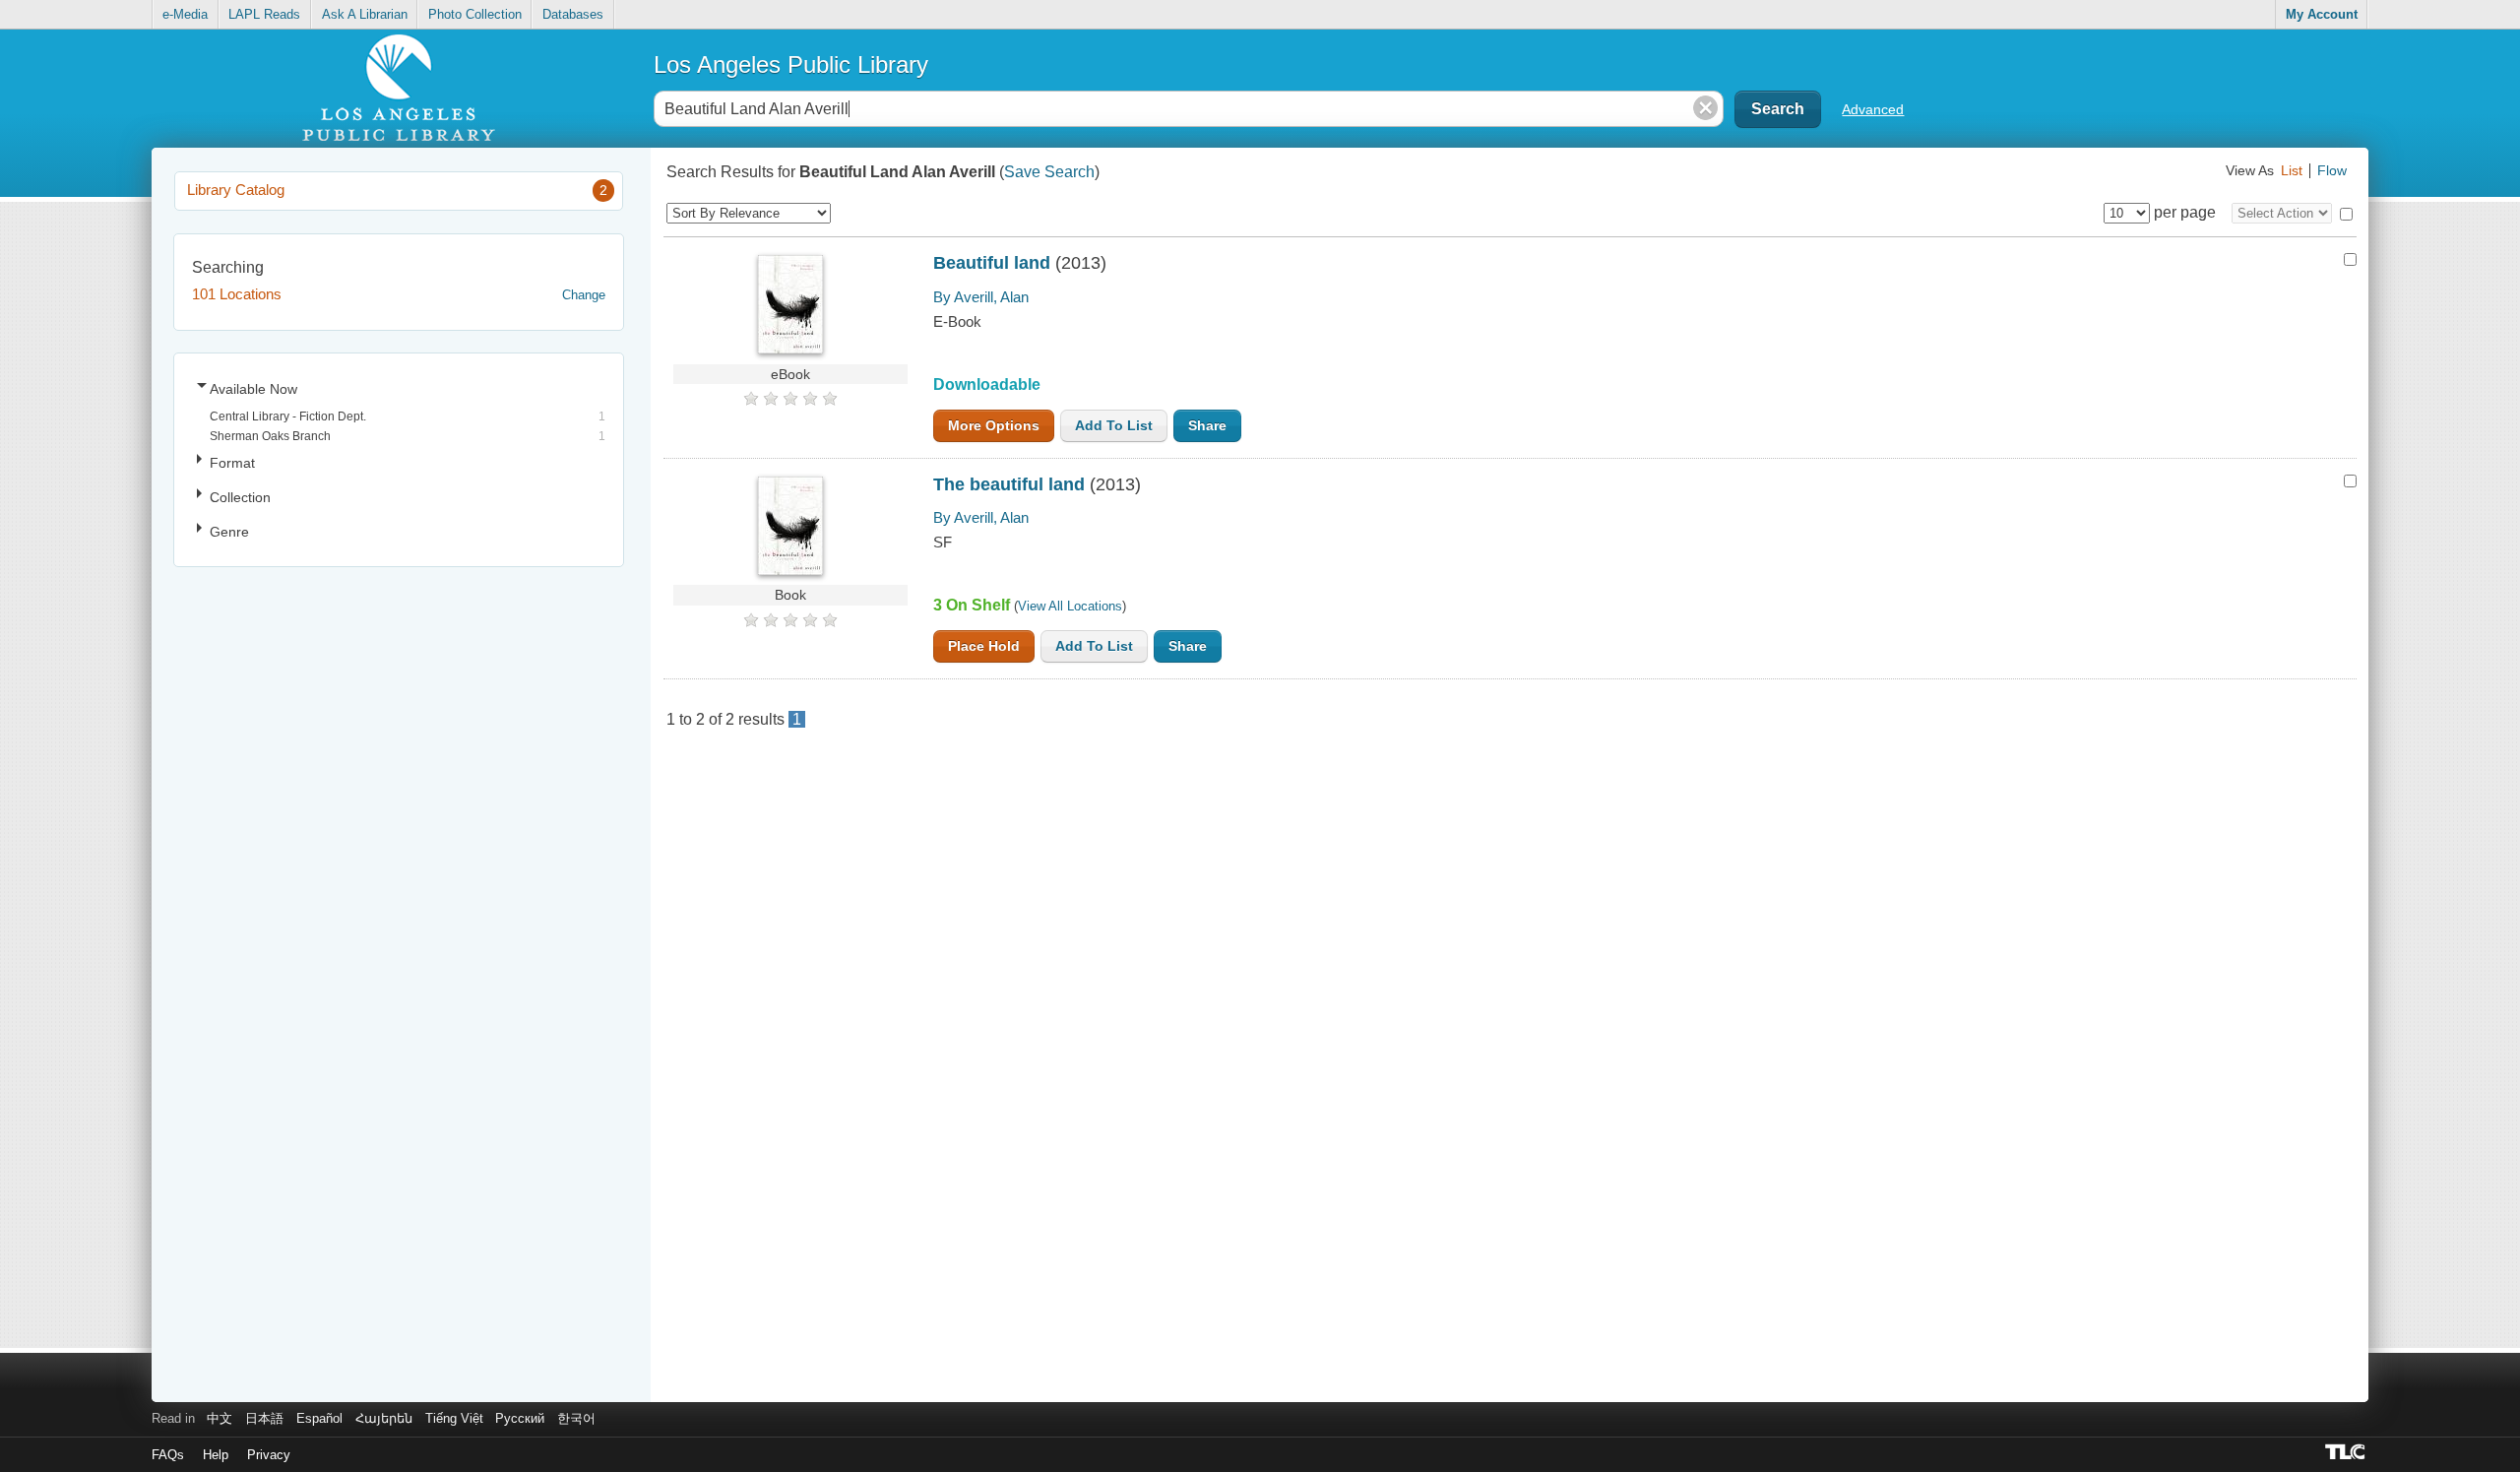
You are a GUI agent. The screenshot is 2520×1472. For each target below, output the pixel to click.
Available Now (253, 389)
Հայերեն (384, 1418)
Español (319, 1418)
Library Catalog (397, 190)
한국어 (576, 1418)
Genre (229, 532)
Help (216, 1455)
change (584, 295)
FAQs (168, 1455)
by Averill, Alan (981, 297)
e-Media (185, 14)
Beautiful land (992, 263)
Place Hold (984, 646)
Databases (573, 14)
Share (1207, 426)
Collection (240, 497)
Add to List (1114, 426)
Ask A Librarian (365, 14)
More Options (994, 426)
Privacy (269, 1455)
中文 (220, 1418)
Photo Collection (475, 14)
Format (232, 463)
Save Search (1049, 172)
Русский (520, 1418)
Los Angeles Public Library (791, 64)
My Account (2322, 14)
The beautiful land (1009, 484)
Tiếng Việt (454, 1418)
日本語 (264, 1418)
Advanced (1873, 109)
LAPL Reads (264, 14)
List (2292, 171)
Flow (2332, 171)
